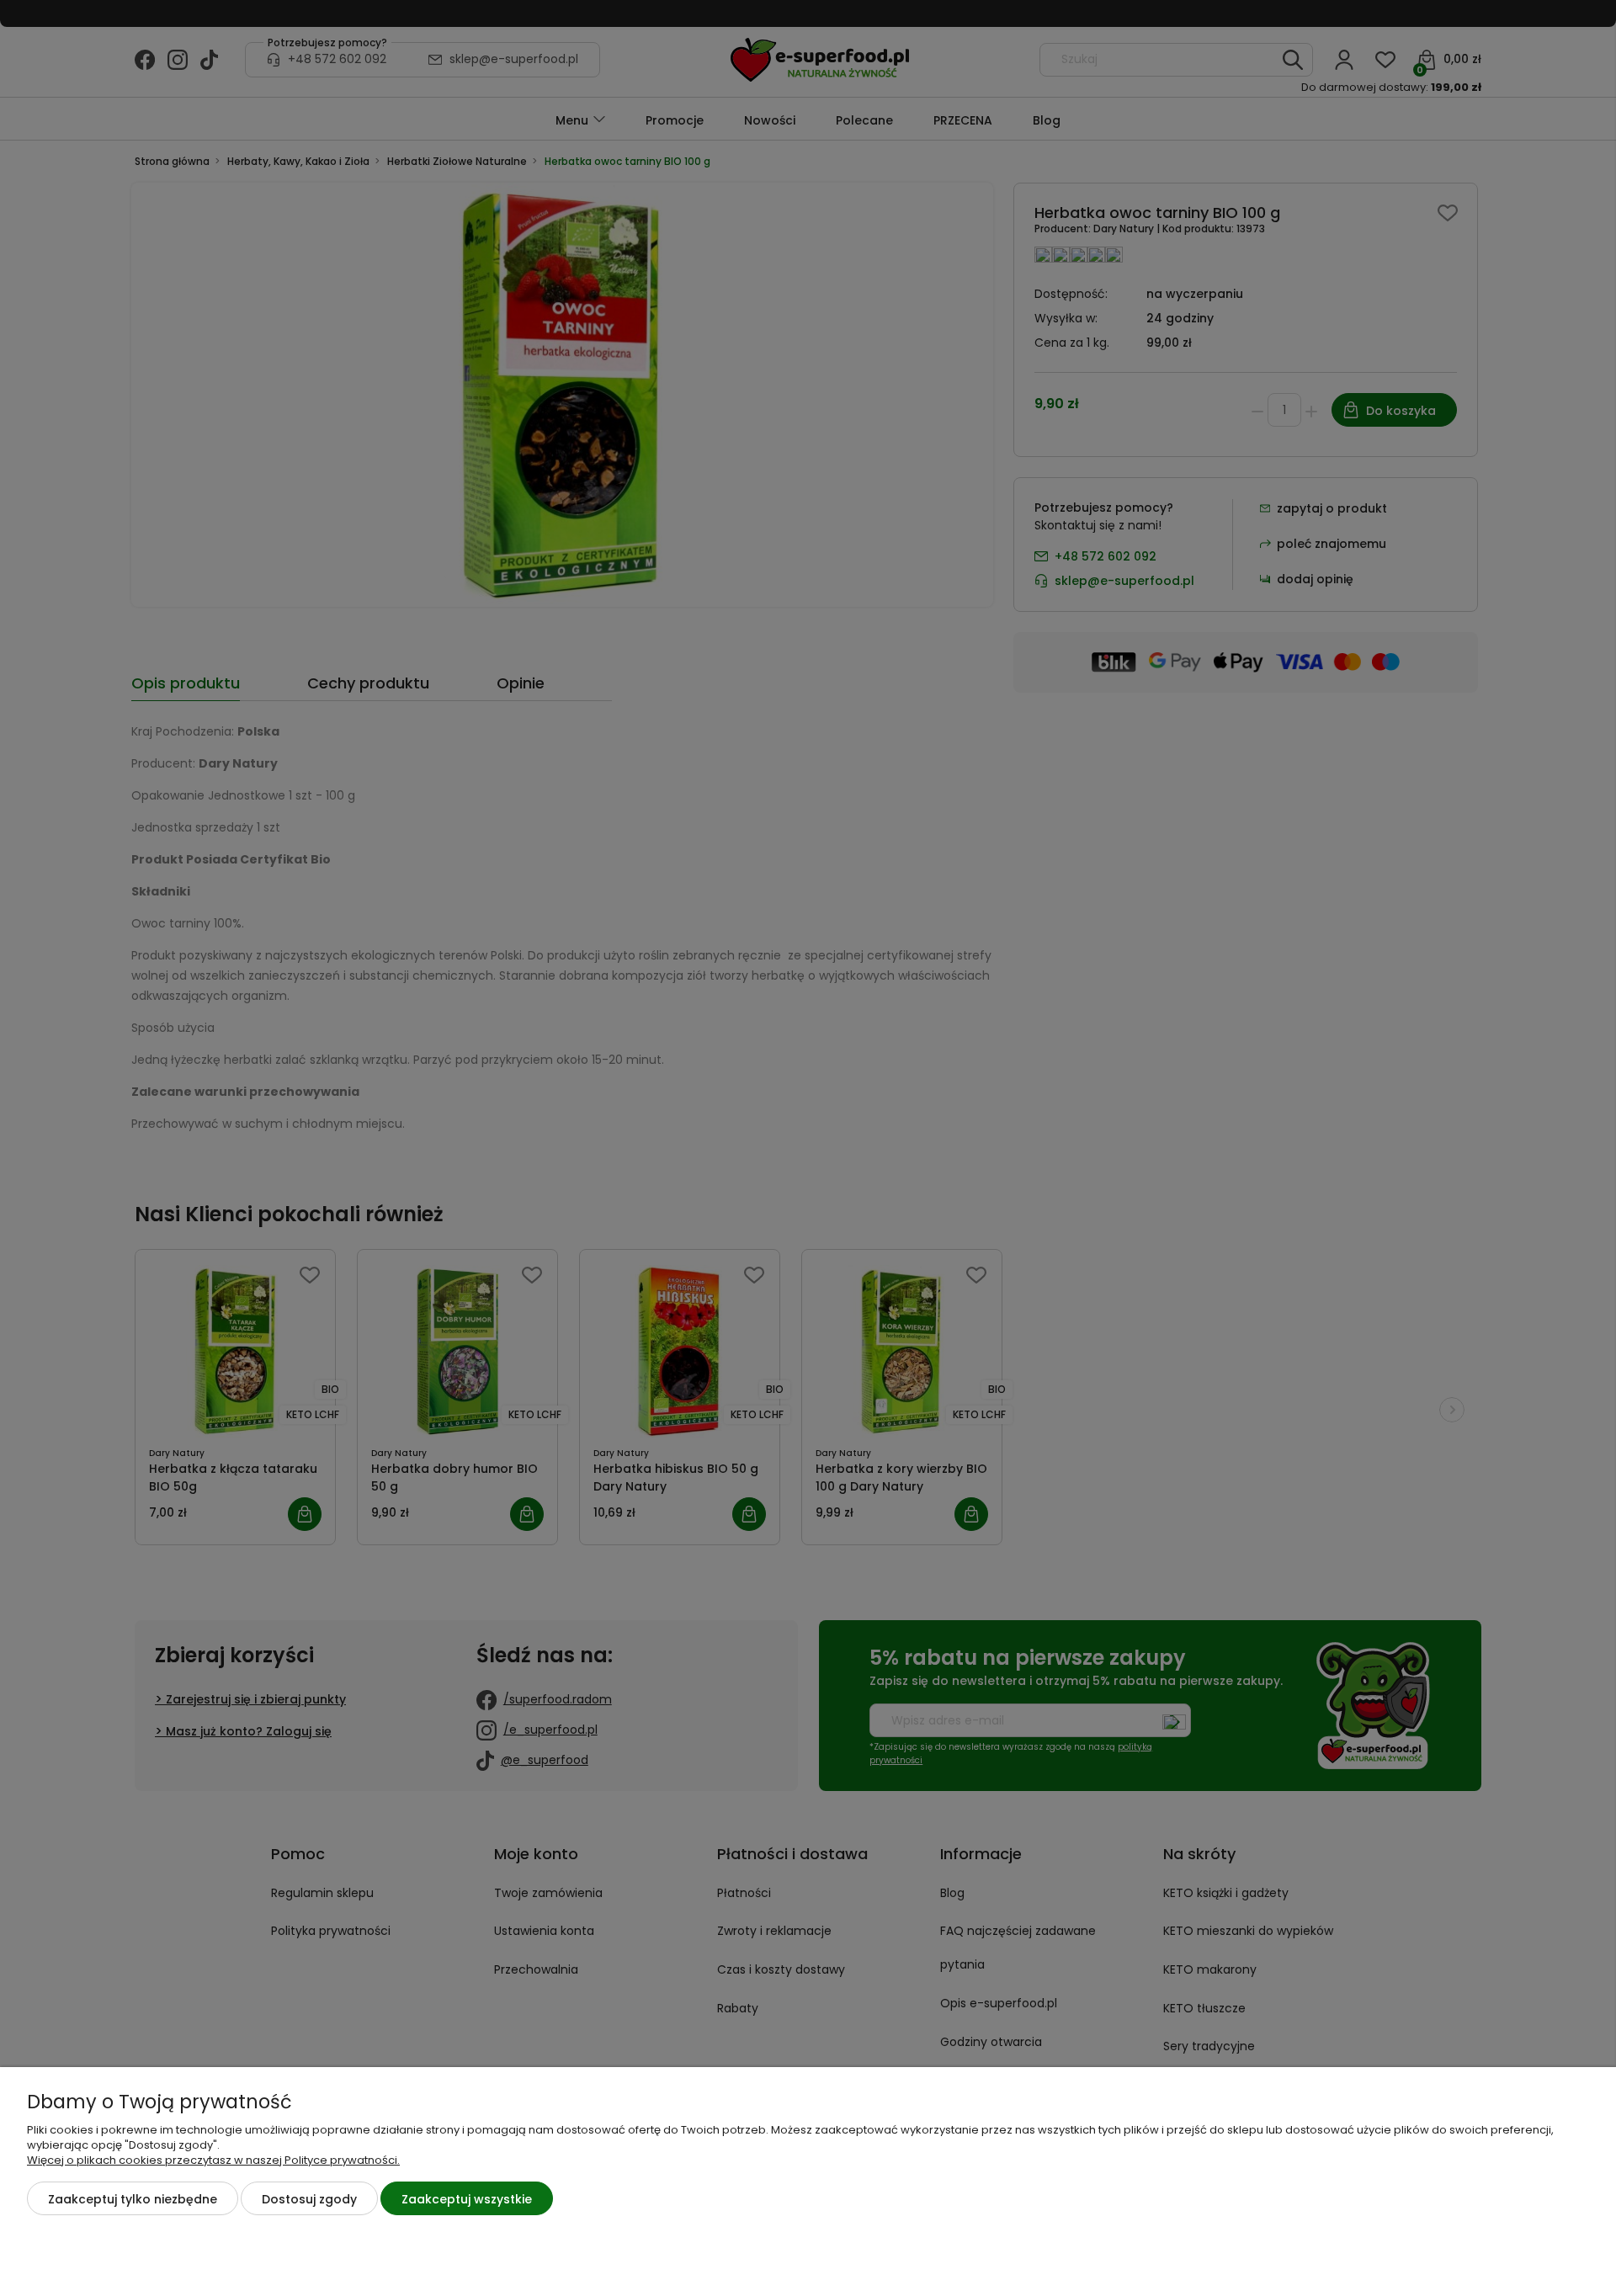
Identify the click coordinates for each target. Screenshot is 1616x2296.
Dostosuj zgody (309, 2199)
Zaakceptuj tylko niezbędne (133, 2199)
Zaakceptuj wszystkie (467, 2199)
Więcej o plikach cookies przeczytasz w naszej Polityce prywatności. (213, 2160)
